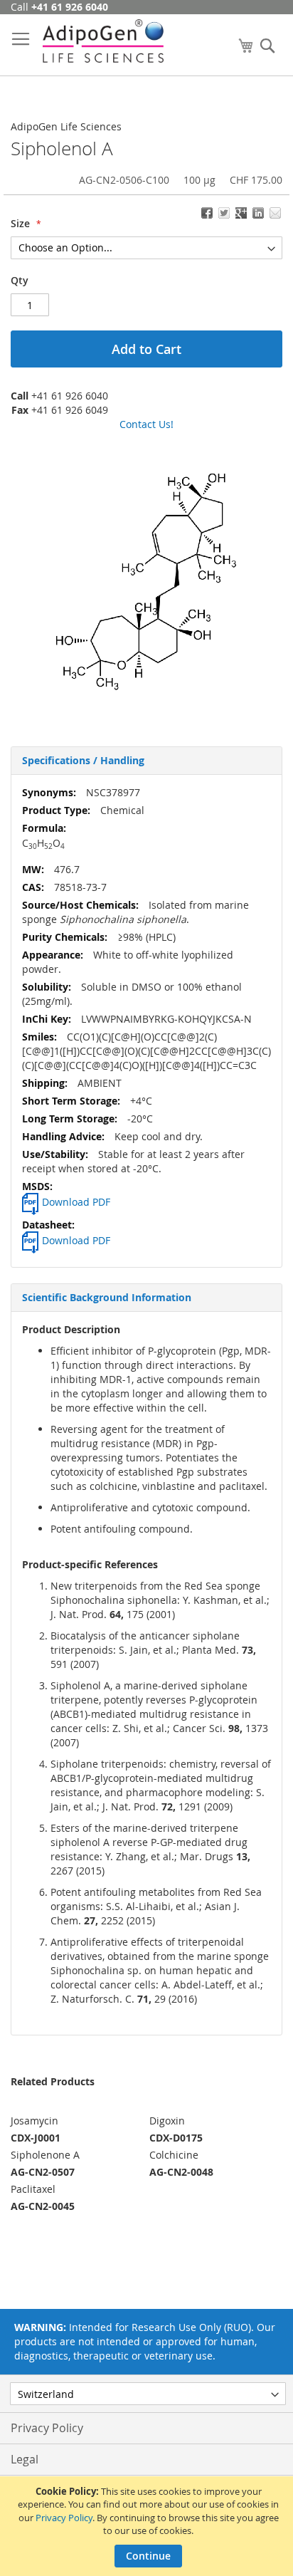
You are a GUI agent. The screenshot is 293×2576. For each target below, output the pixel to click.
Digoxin (167, 2121)
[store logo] (103, 41)
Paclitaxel (33, 2189)
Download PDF (76, 1202)
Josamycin (34, 2121)
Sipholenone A (45, 2155)
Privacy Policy (64, 2518)
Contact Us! (146, 424)
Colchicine (174, 2155)
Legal (25, 2459)
